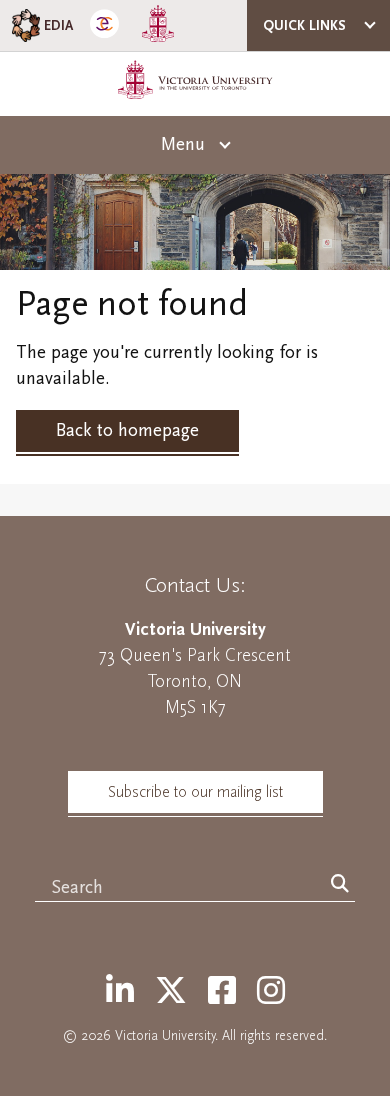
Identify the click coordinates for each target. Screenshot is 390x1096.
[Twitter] (171, 992)
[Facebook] (222, 992)
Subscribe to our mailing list (195, 792)
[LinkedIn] (120, 992)
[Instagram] (271, 992)
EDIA (58, 25)
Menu (183, 144)
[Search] (340, 885)
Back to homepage (127, 430)
